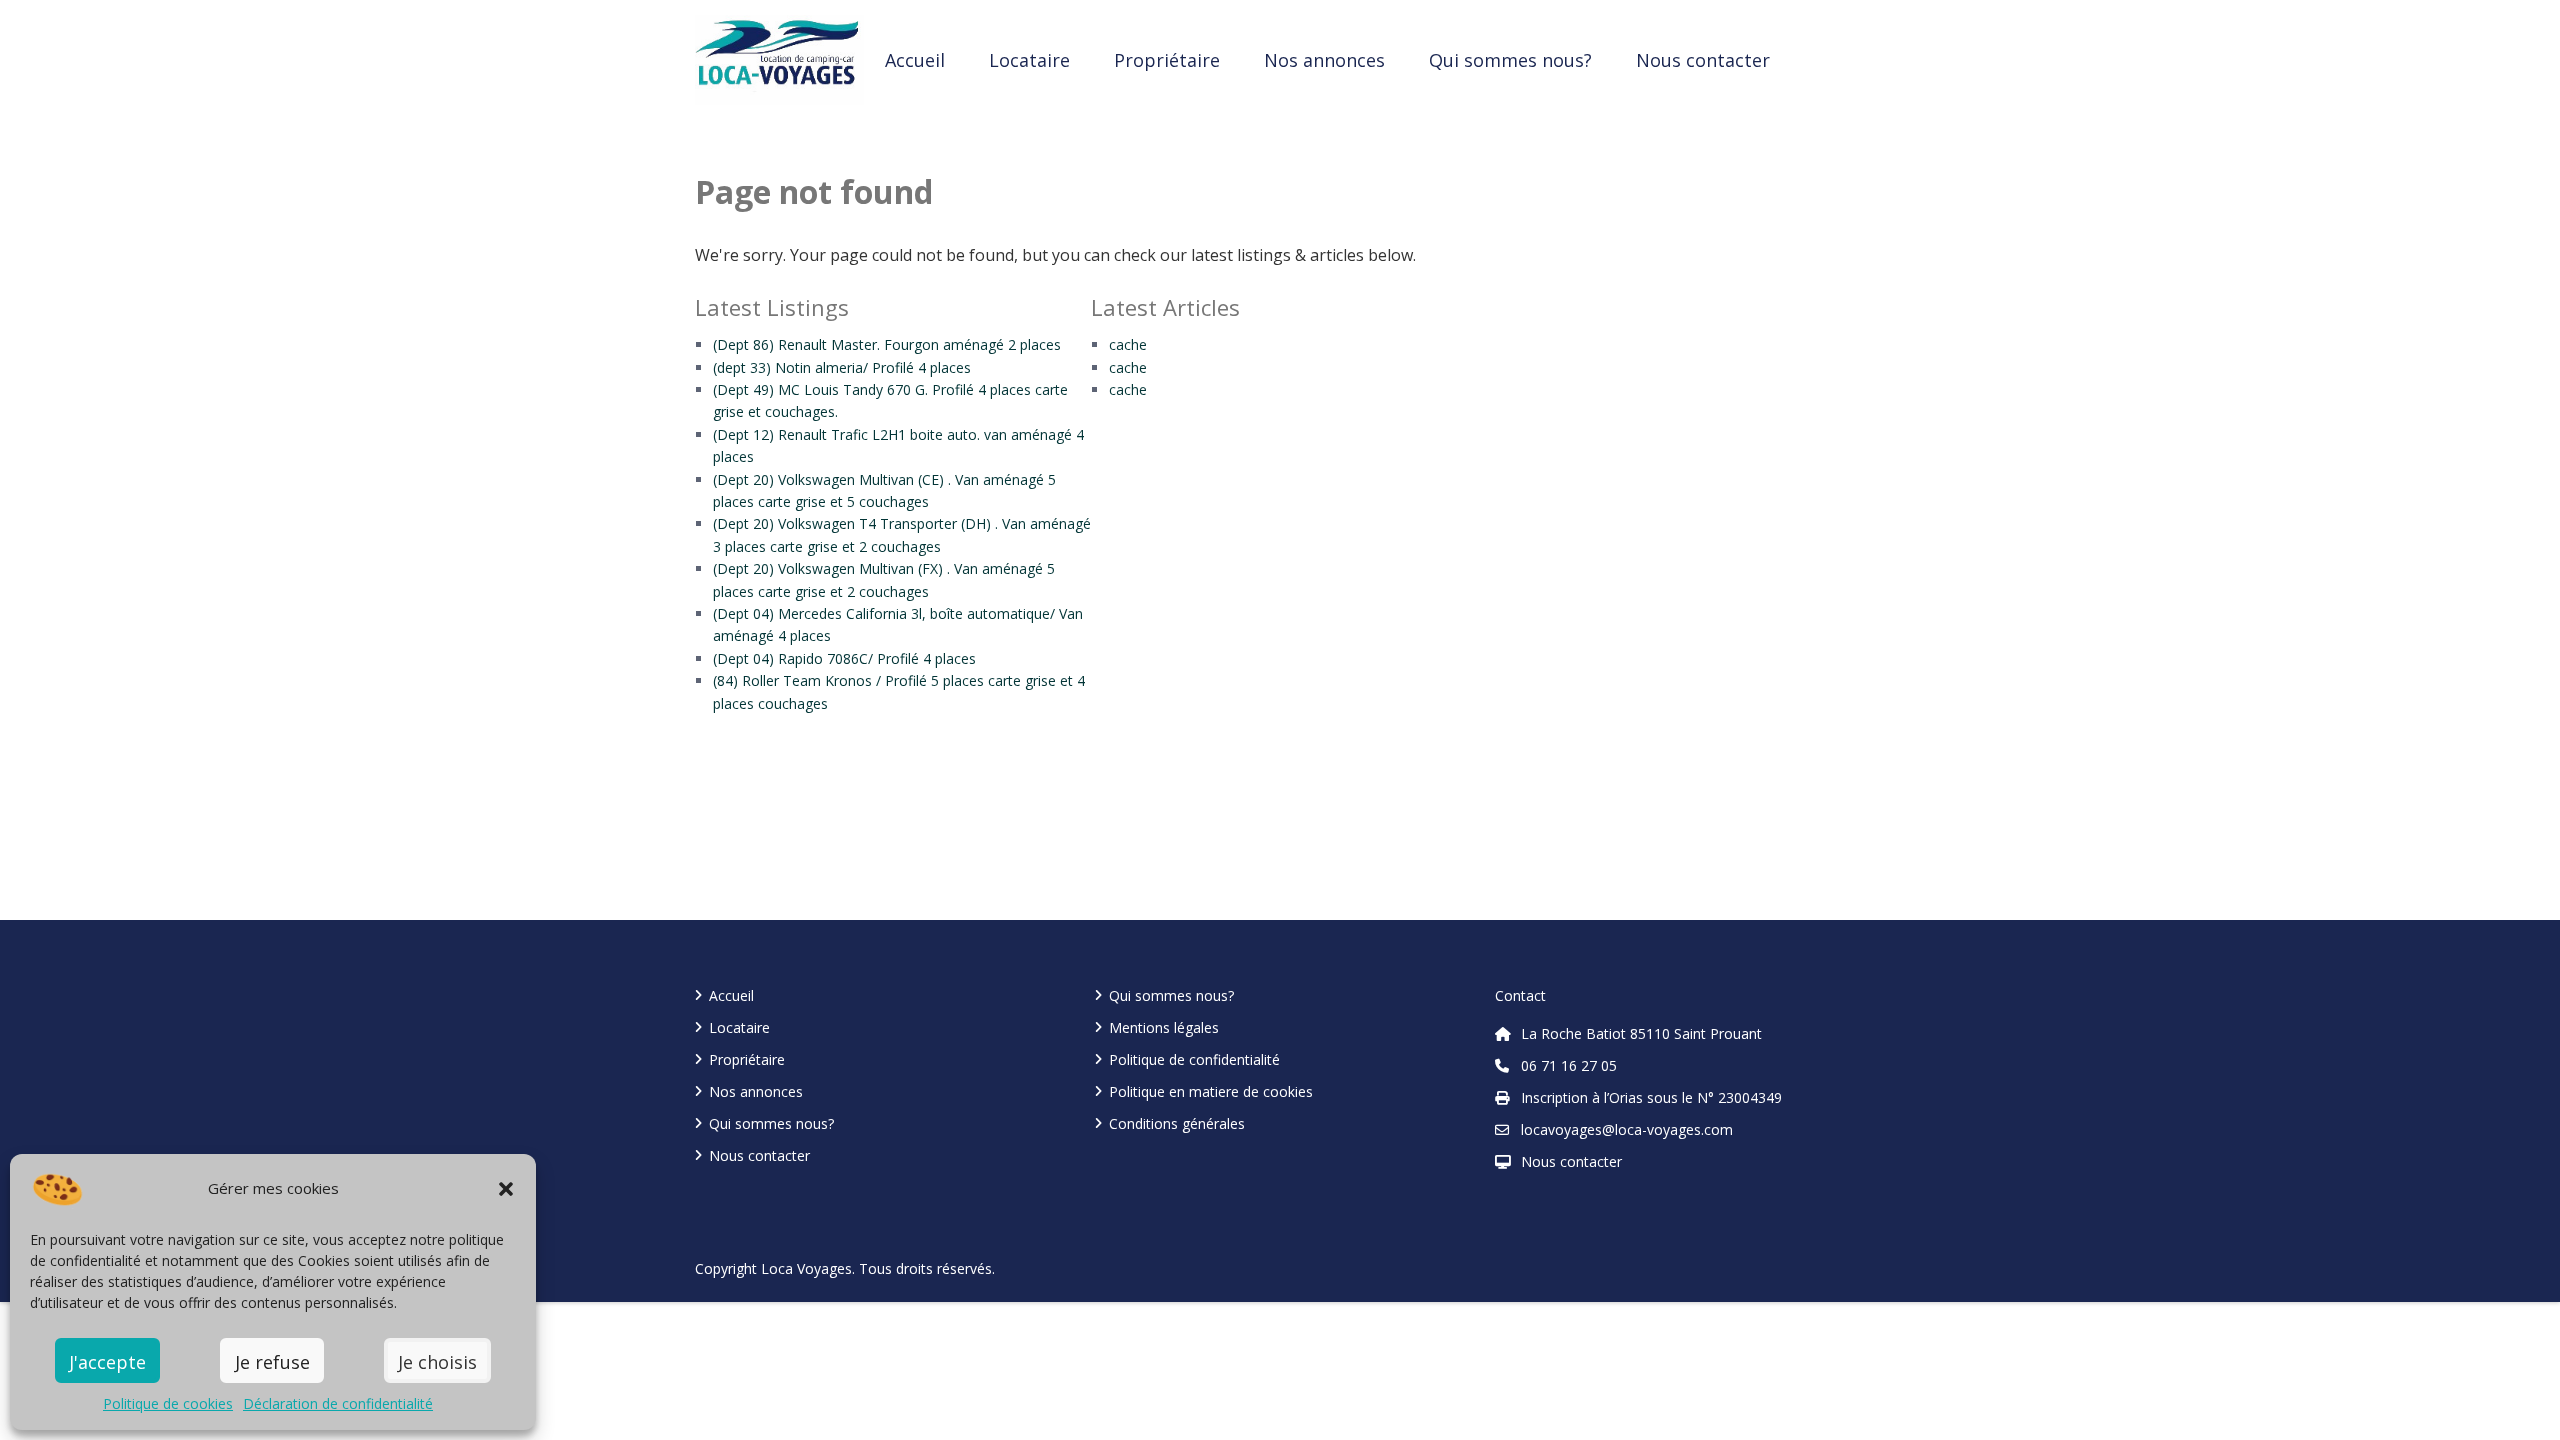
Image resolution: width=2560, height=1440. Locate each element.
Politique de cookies (168, 1403)
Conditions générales (1177, 1123)
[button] (506, 1189)
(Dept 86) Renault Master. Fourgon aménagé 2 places (887, 344)
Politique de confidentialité (1194, 1059)
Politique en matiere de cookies (1211, 1091)
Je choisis (437, 1362)
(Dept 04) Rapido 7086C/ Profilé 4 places (844, 658)
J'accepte (107, 1362)
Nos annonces (1324, 60)
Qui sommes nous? (1510, 60)
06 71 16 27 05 (1569, 1065)
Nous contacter (1703, 60)
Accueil (915, 60)
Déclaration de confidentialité (338, 1403)
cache (1128, 344)
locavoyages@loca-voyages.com (1627, 1129)
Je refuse (272, 1362)
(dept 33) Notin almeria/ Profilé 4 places (842, 367)
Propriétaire (1167, 60)
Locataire (1029, 60)
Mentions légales (1164, 1027)
